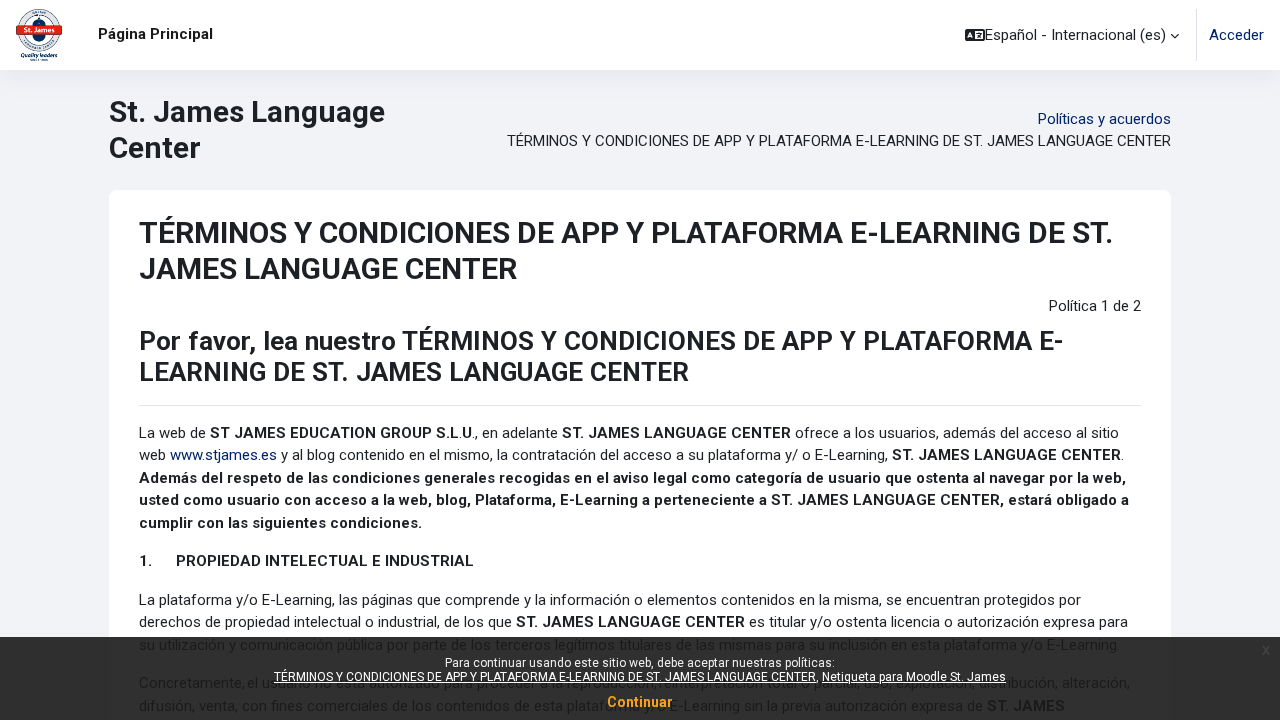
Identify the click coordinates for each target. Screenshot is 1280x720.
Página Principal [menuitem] (155, 34)
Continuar (640, 702)
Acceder (1236, 35)
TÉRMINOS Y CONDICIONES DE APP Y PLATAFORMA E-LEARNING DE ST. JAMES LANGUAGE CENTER (545, 677)
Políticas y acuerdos (1104, 119)
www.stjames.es (223, 455)
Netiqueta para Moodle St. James (914, 677)
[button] (1072, 35)
